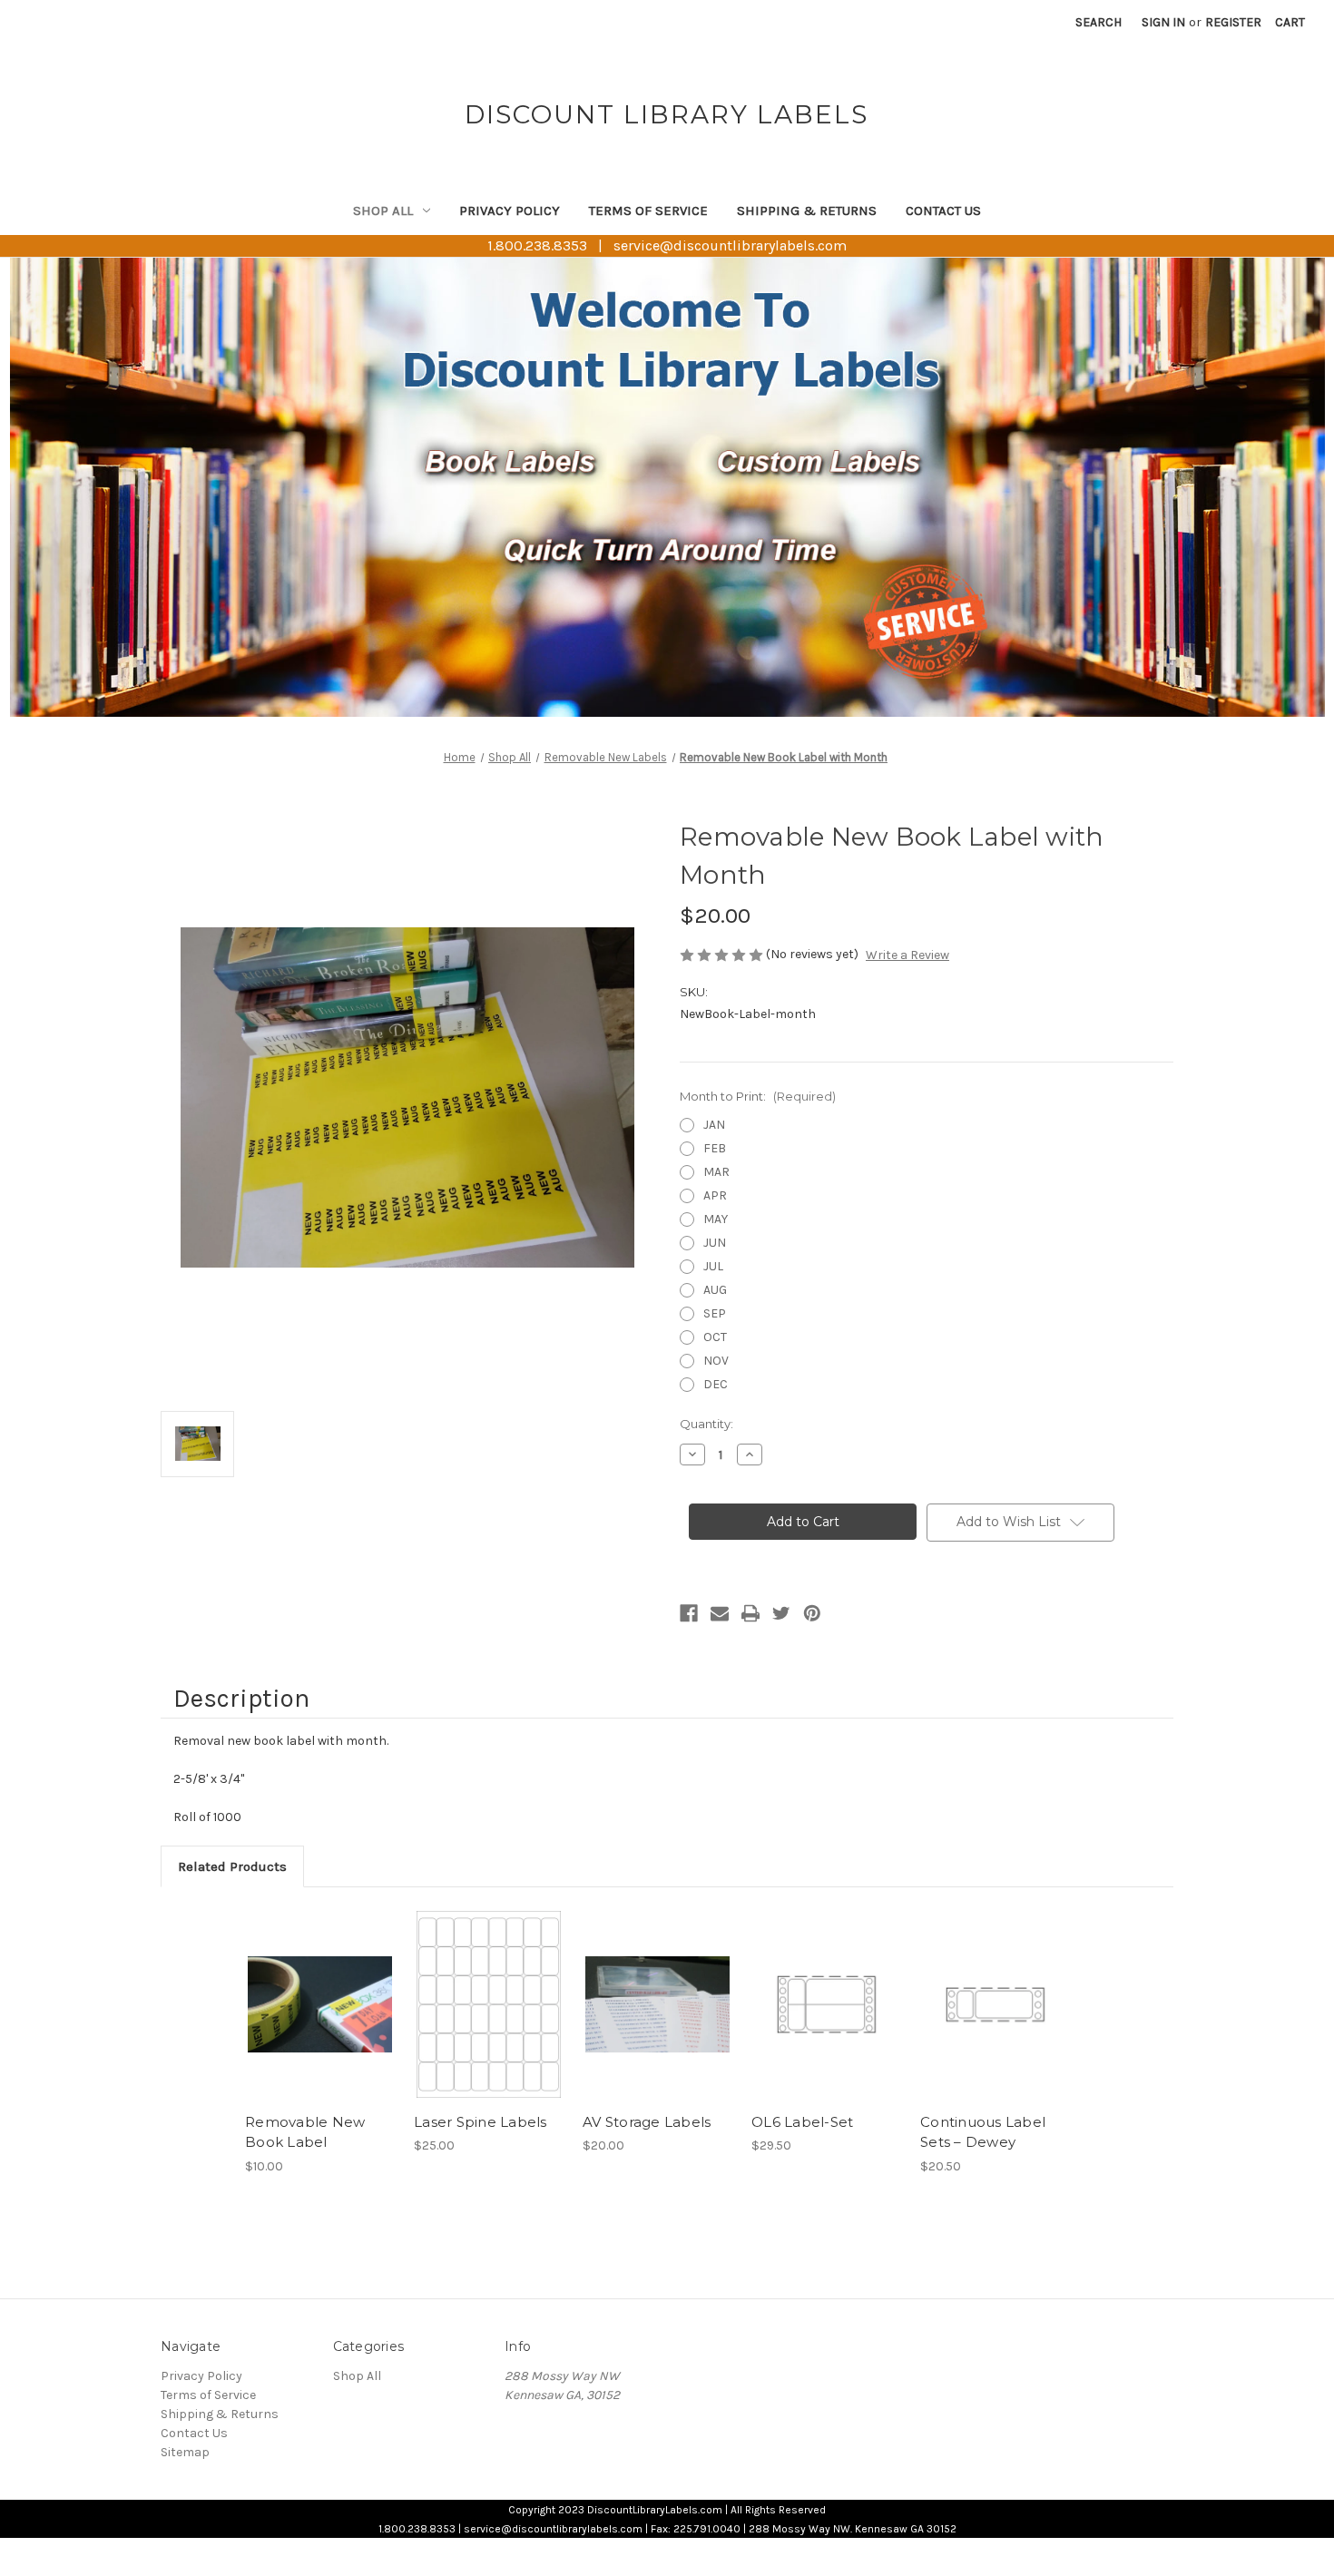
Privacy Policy (510, 211)
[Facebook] (689, 1613)
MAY (716, 1219)
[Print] (750, 1613)
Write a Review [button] (907, 955)
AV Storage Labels (647, 2122)
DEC (716, 1384)
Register (1233, 22)
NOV (716, 1361)
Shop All (383, 211)
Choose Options (658, 2004)
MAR (716, 1172)
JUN (715, 1243)
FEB (715, 1148)
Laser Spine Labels (481, 2122)
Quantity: (706, 1424)
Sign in (1163, 22)
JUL (713, 1266)
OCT (715, 1337)
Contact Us (943, 211)
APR (715, 1195)
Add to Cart (320, 2004)
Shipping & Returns (807, 211)
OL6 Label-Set (802, 2122)
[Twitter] (781, 1613)
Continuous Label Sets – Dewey (983, 2132)
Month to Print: (758, 1096)
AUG (715, 1290)
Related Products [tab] (232, 1866)
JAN (714, 1125)
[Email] (720, 1613)
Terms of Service (648, 211)
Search (1099, 22)
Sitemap (185, 2452)
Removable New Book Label (305, 2132)
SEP (715, 1313)
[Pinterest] (812, 1613)
